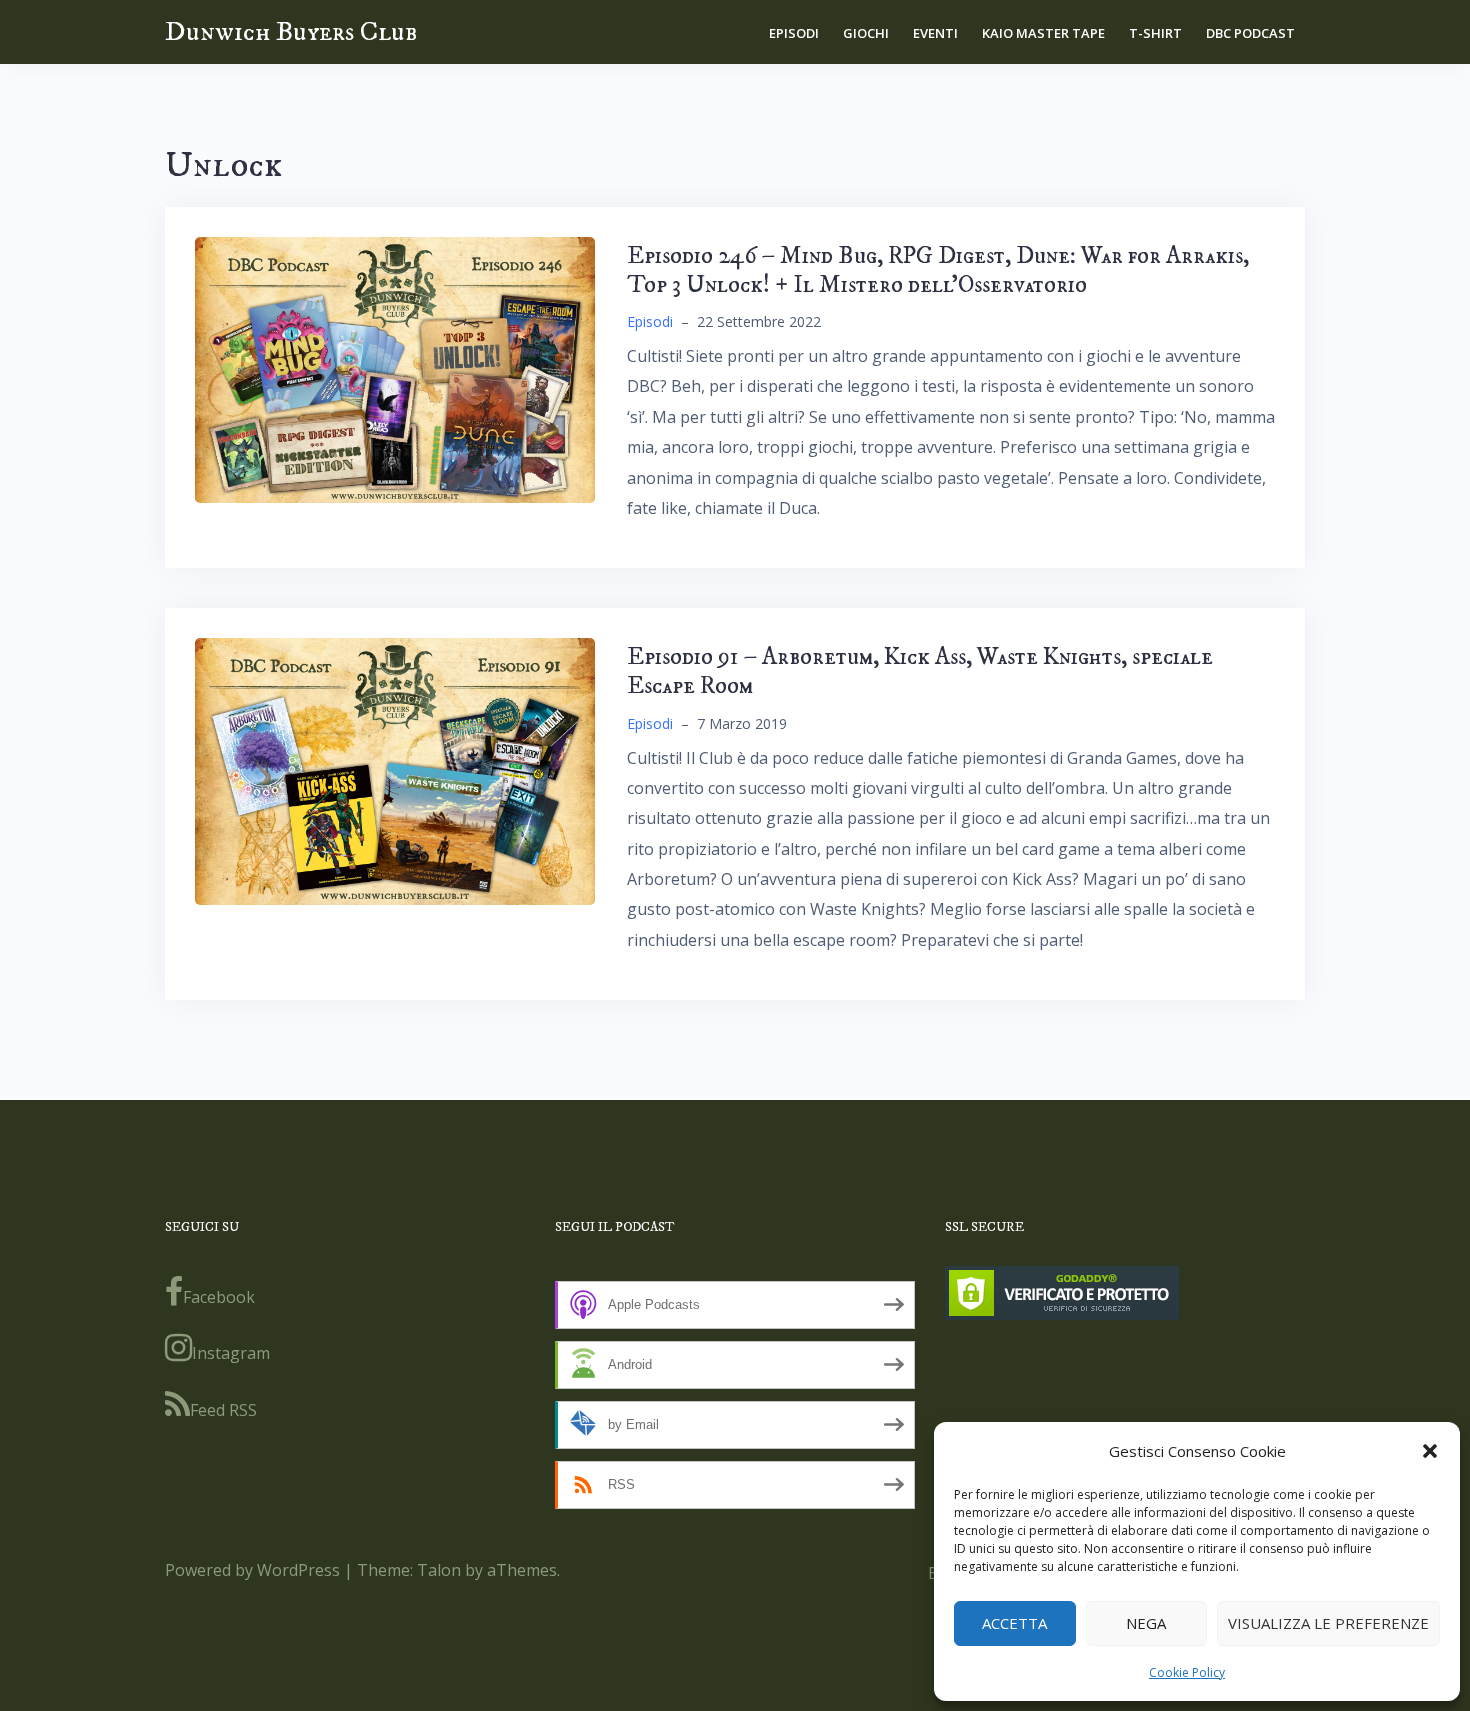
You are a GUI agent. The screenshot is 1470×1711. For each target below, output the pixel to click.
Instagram (231, 1353)
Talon (439, 1570)
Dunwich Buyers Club (291, 31)
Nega (1146, 1623)
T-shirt (1155, 33)
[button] (1430, 1451)
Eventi (935, 33)
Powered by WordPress (252, 1570)
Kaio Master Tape (1043, 33)
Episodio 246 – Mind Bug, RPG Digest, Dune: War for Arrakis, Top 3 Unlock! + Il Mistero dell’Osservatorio (938, 270)
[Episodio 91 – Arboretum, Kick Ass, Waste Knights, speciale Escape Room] (395, 770)
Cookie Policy (1187, 1672)
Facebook (219, 1297)
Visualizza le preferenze (1328, 1623)
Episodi (794, 33)
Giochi (866, 33)
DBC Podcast (1250, 33)
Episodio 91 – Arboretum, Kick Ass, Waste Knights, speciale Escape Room (920, 671)
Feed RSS (223, 1410)
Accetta (1014, 1623)
